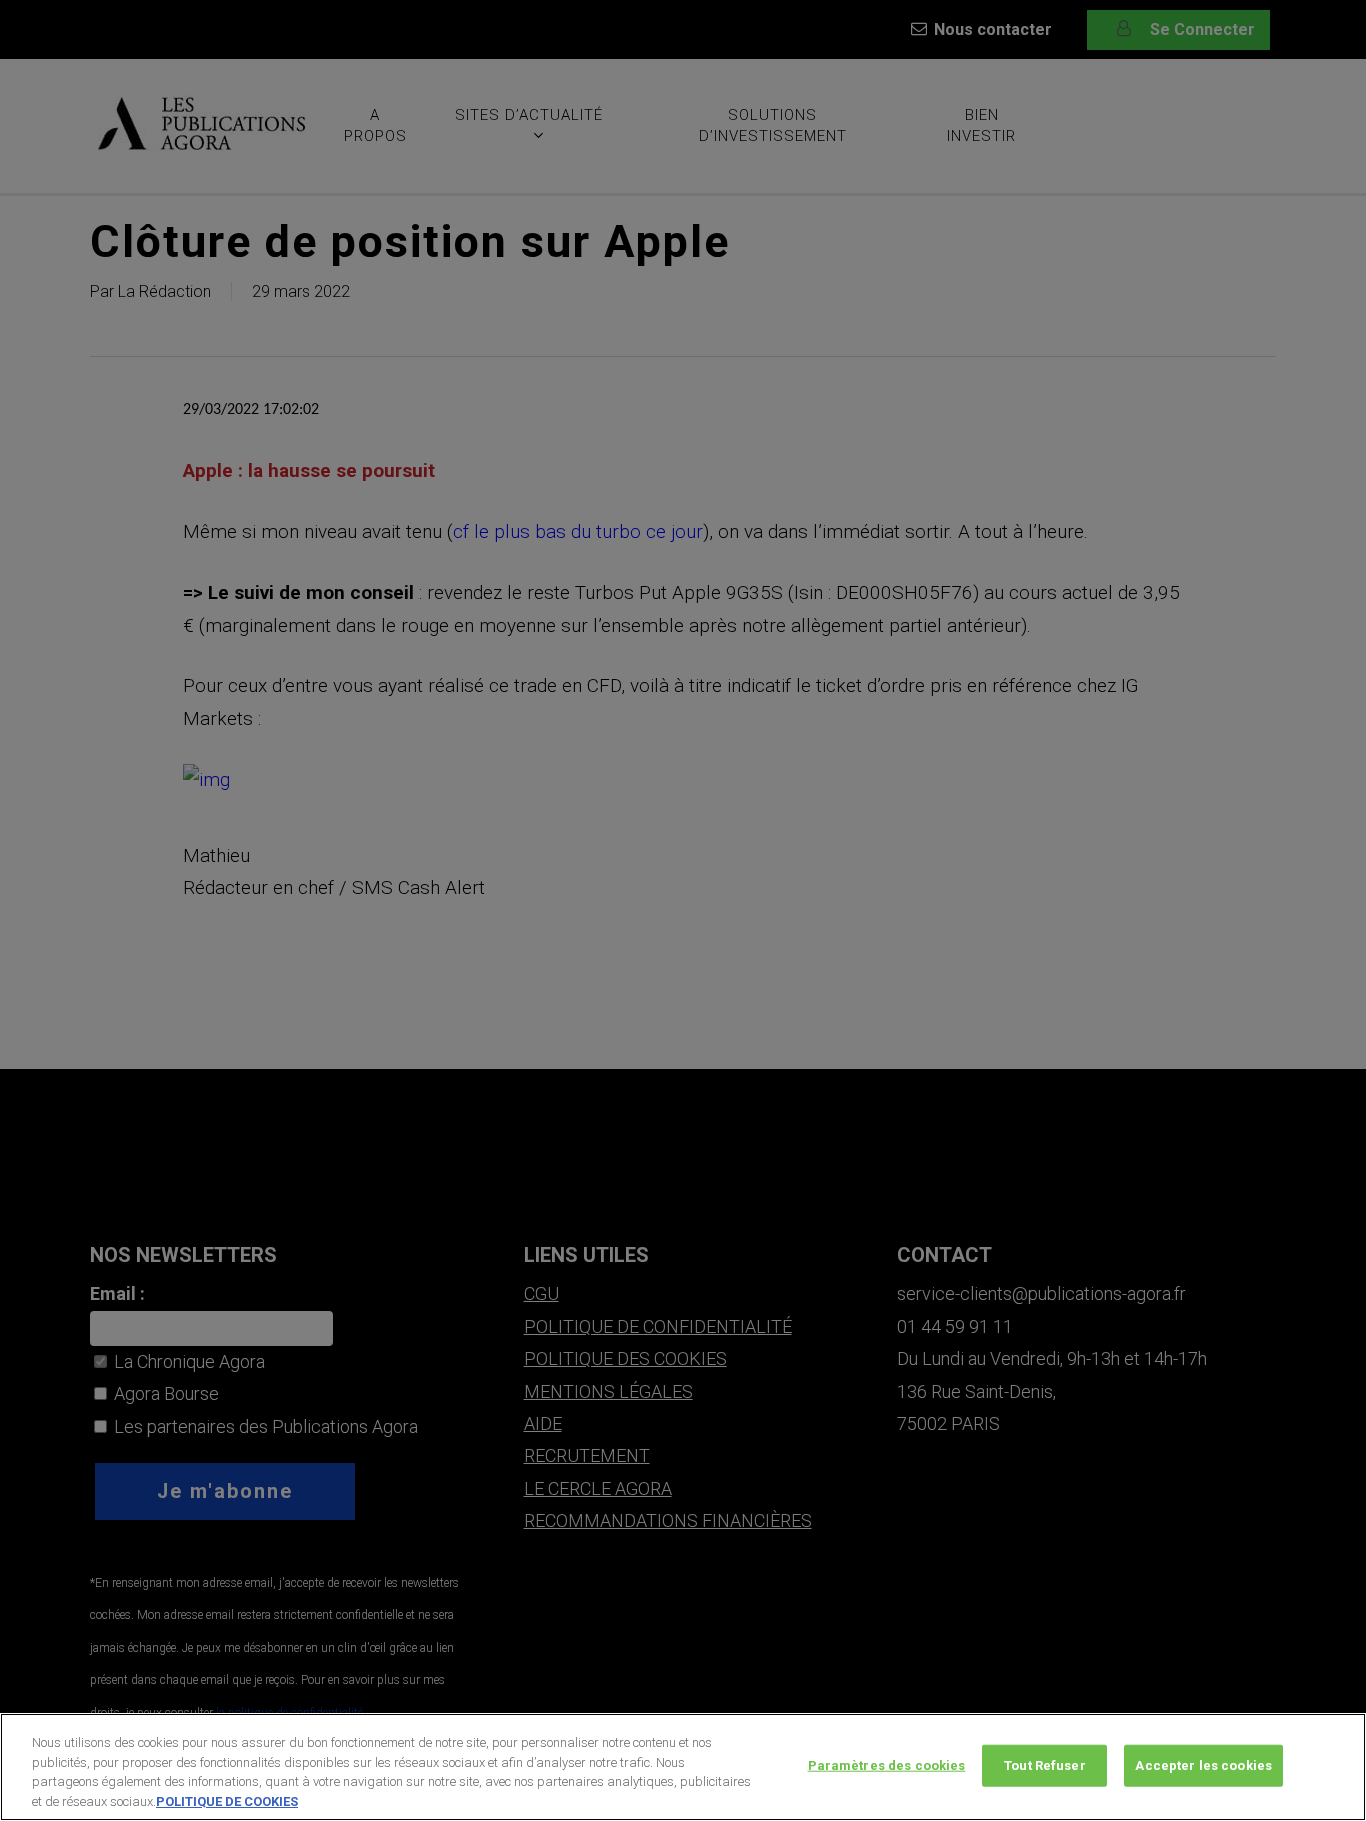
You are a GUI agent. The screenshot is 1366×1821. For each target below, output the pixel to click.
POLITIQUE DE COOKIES (227, 1800)
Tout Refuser (1045, 1765)
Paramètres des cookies (887, 1765)
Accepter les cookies (1203, 1765)
